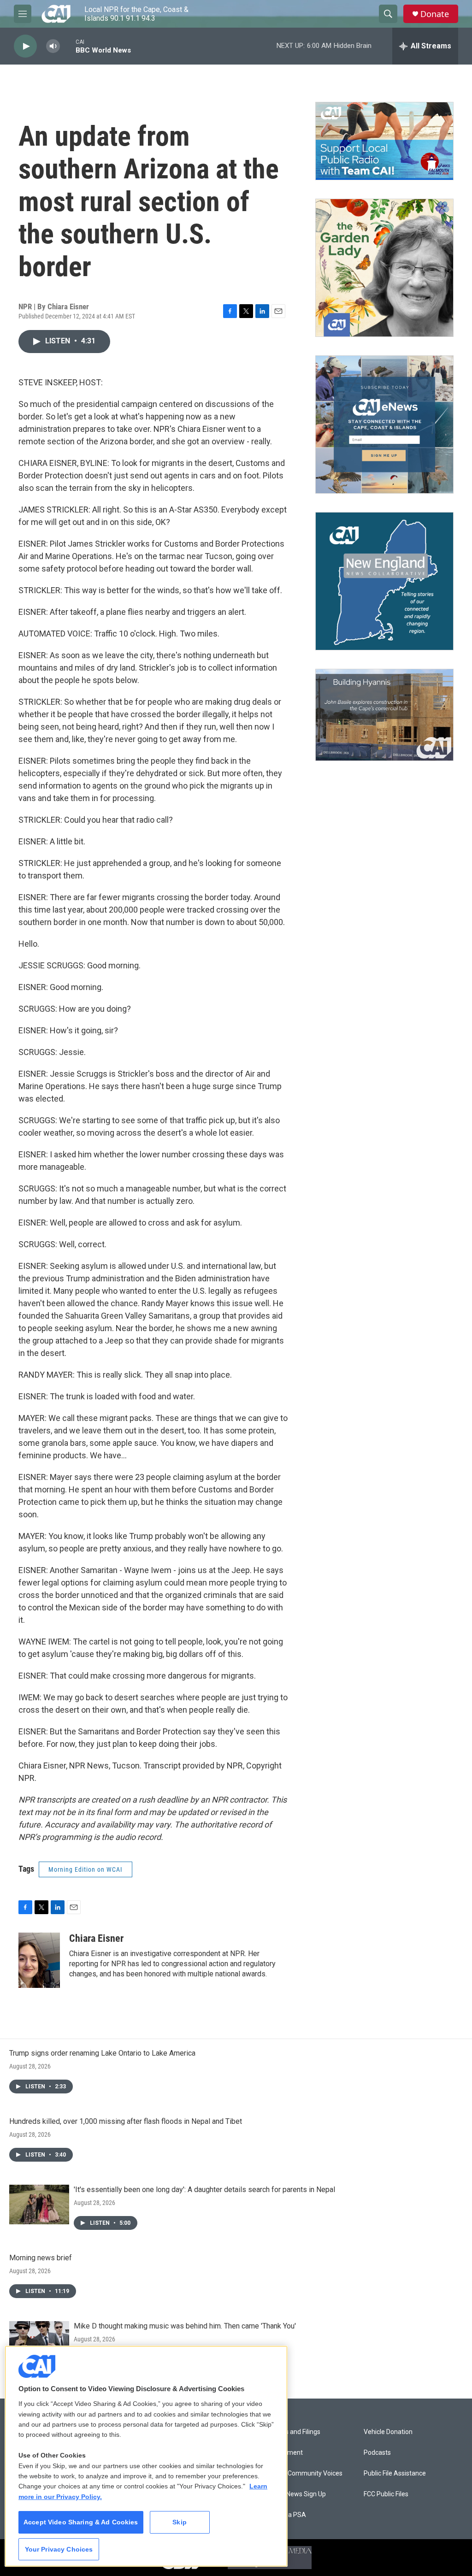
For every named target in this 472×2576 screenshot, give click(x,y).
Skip (180, 2522)
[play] (25, 46)
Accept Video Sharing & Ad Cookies (81, 2522)
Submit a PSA (286, 2515)
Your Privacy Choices (59, 2549)
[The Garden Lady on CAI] (384, 268)
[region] (146, 2456)
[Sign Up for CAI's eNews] (384, 424)
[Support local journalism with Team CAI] (384, 141)
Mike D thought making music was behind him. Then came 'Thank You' (185, 2326)
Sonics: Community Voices (304, 2473)
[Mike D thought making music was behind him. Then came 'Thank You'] (39, 2341)
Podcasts (377, 2453)
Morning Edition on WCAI (86, 1869)
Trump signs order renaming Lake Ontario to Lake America (102, 2053)
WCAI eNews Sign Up (296, 2494)
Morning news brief (41, 2258)
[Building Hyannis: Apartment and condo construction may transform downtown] (384, 715)
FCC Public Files (386, 2494)
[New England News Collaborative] (384, 581)
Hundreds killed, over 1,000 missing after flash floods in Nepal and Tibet (126, 2121)
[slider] (68, 46)
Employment (284, 2453)
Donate (435, 14)
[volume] (53, 46)
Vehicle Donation (388, 2432)
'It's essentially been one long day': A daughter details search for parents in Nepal (204, 2190)
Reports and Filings (293, 2432)
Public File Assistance (395, 2473)
